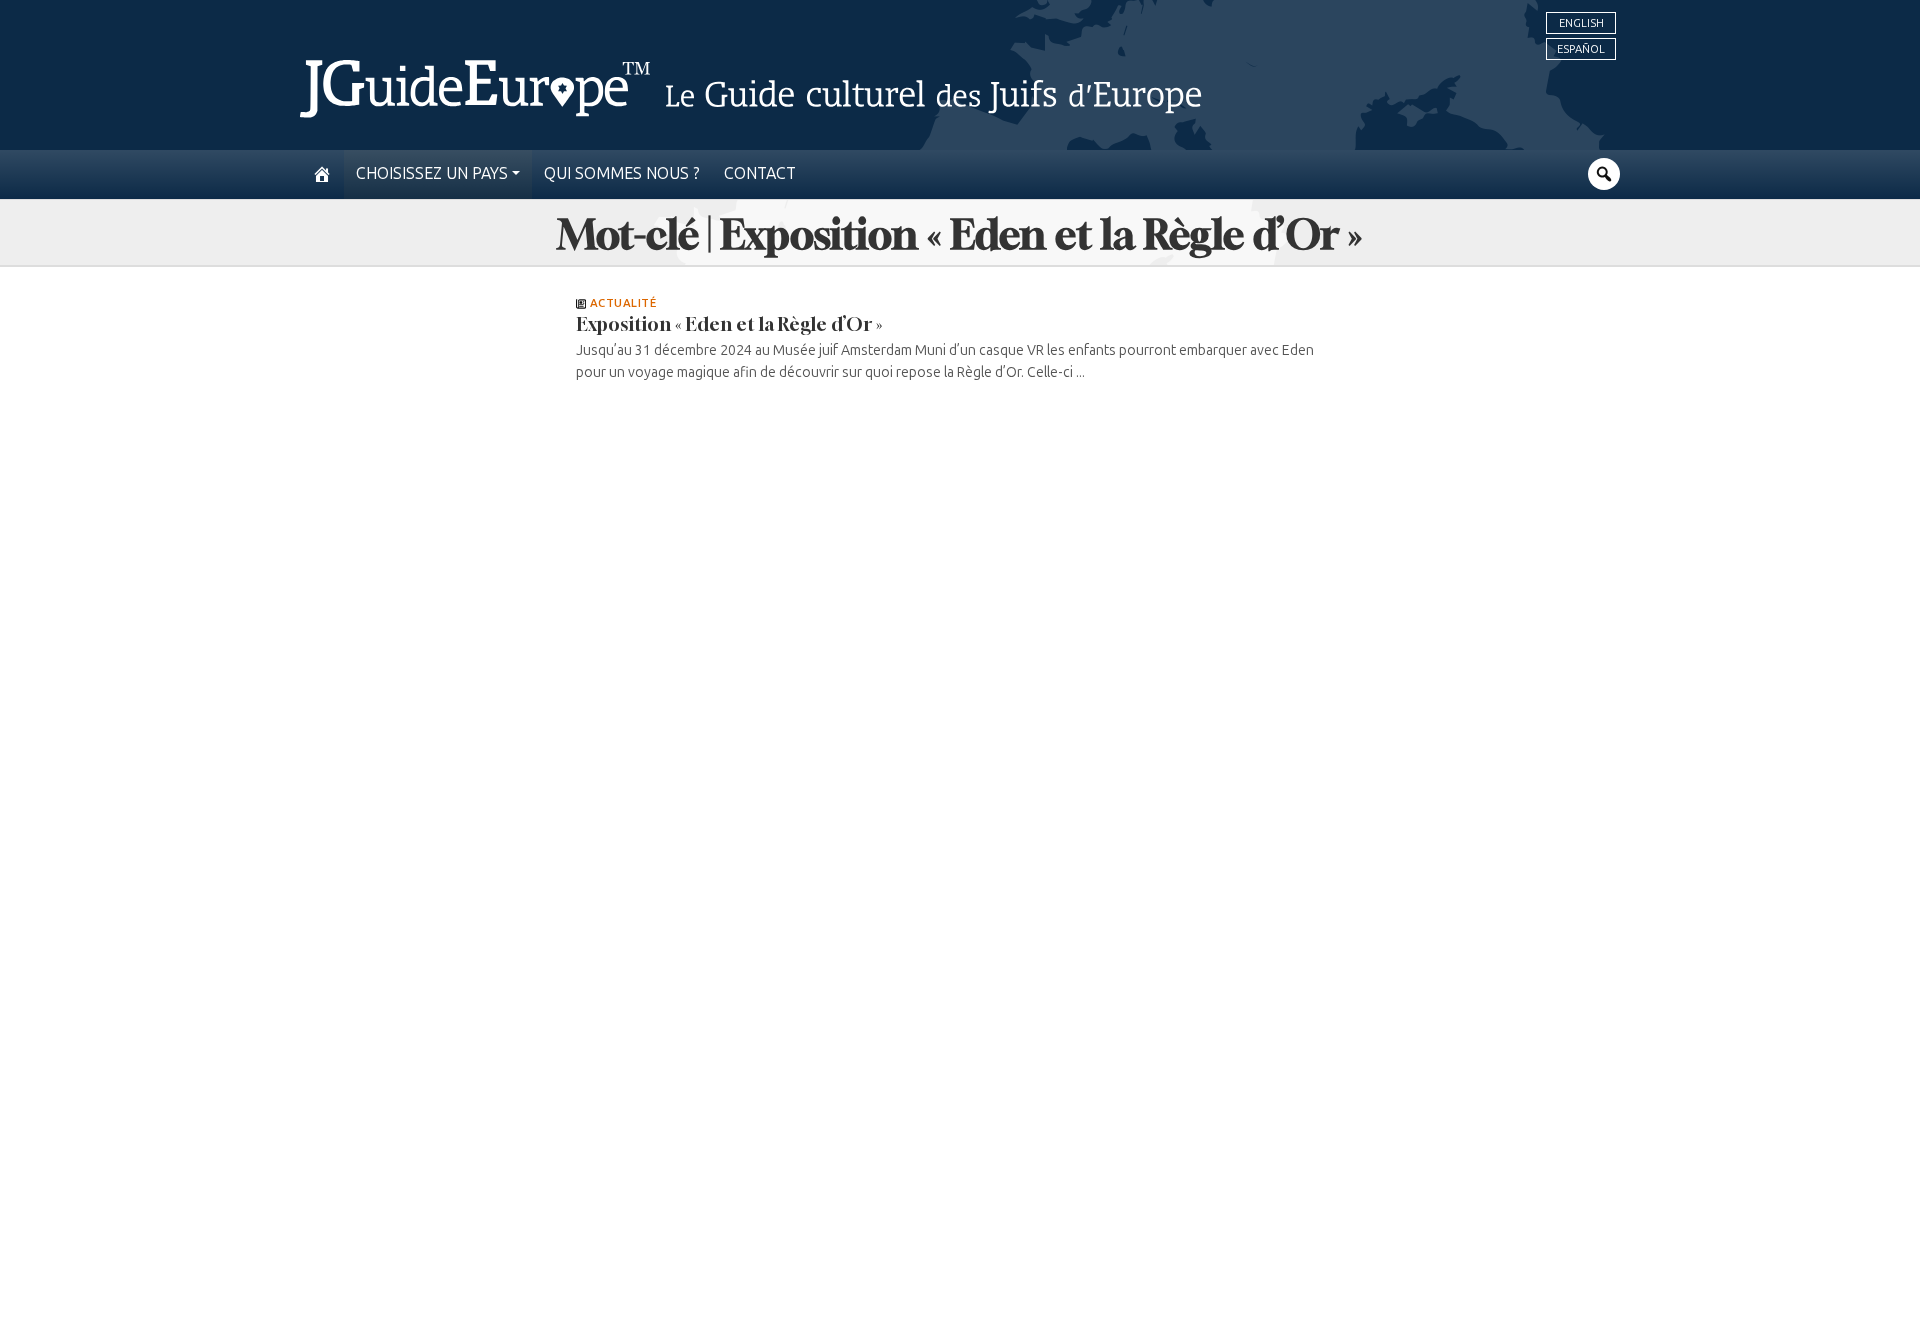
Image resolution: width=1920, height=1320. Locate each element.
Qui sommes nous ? (622, 173)
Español (1581, 49)
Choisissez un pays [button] (432, 173)
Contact (760, 173)
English (1581, 23)
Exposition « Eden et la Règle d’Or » (729, 324)
